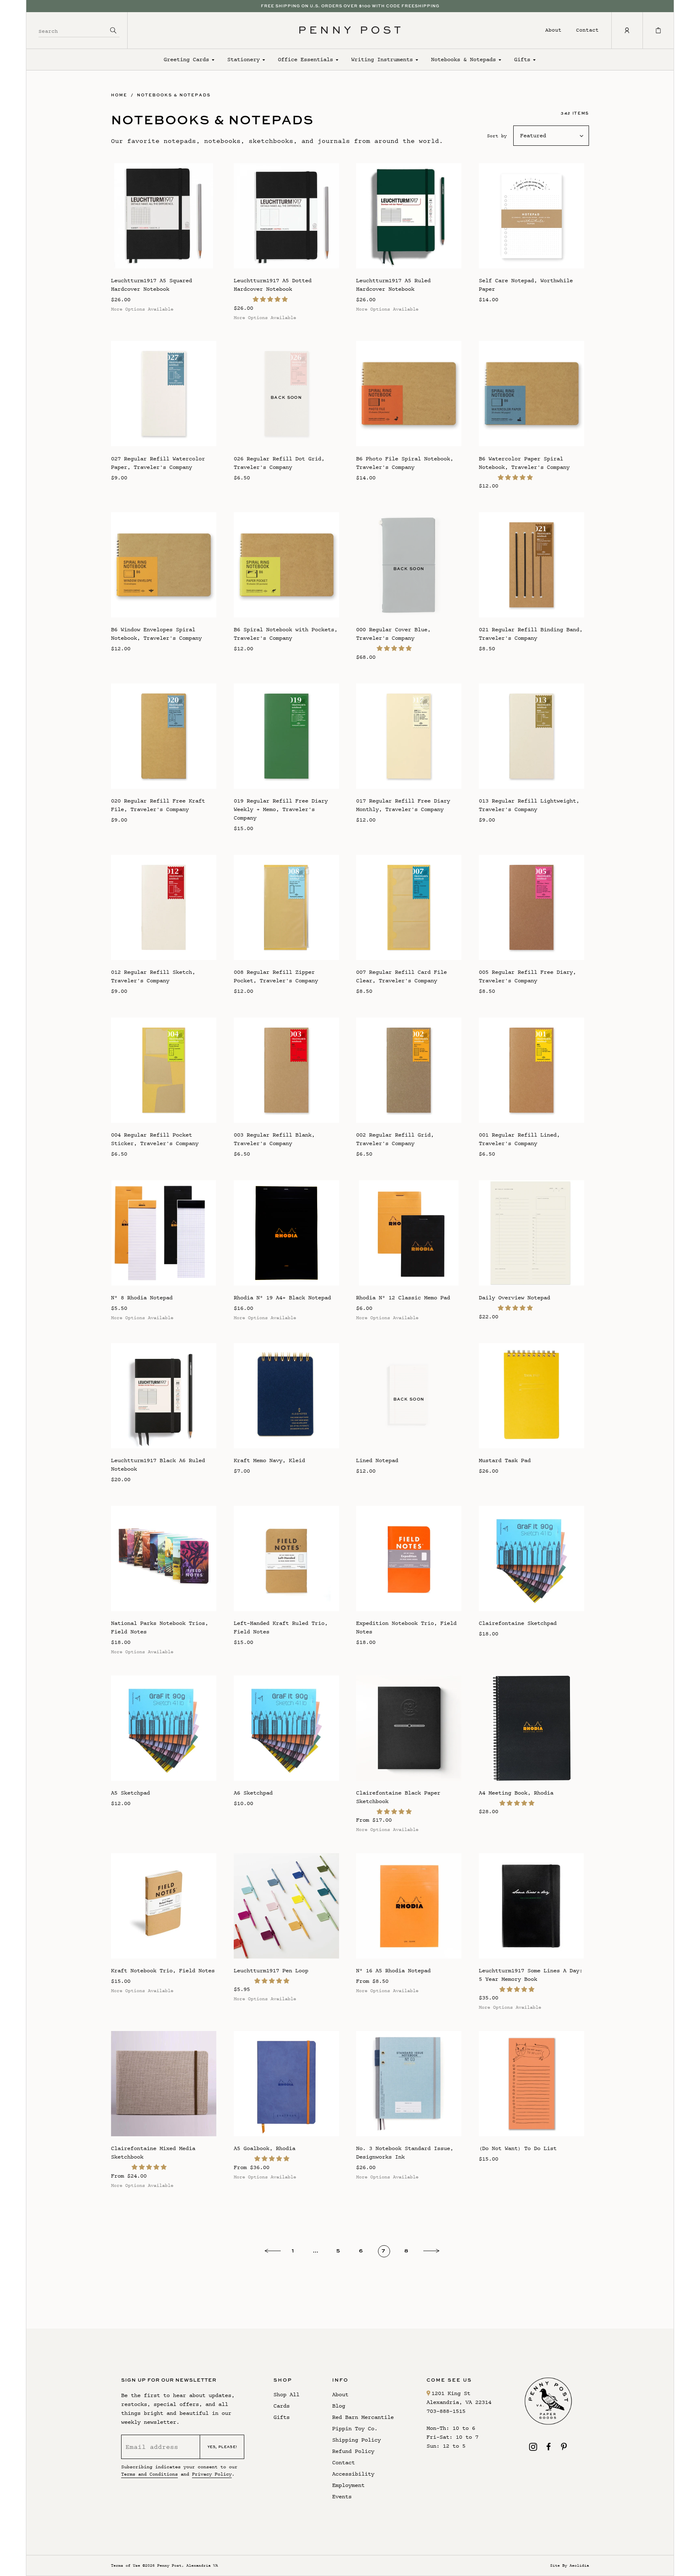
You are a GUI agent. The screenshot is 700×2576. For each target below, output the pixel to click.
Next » (431, 2252)
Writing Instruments (382, 59)
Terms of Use (126, 2565)
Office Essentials (305, 59)
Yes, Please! (222, 2447)
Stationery (243, 59)
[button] (272, 299)
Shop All (286, 2394)
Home (119, 95)
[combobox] (73, 30)
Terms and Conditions (149, 2474)
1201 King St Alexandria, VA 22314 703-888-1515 (459, 2402)
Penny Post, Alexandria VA (188, 2565)
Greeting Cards (186, 59)
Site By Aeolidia (570, 2565)
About (553, 30)
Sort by (497, 136)
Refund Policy (353, 2451)
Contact (587, 30)
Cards (282, 2406)
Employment (348, 2485)
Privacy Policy (212, 2474)
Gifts (522, 59)
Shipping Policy (356, 2440)
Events (342, 2496)
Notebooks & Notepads (463, 59)
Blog (339, 2406)
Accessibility (353, 2474)
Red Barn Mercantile (363, 2417)
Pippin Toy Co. (355, 2428)
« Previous (273, 2252)
